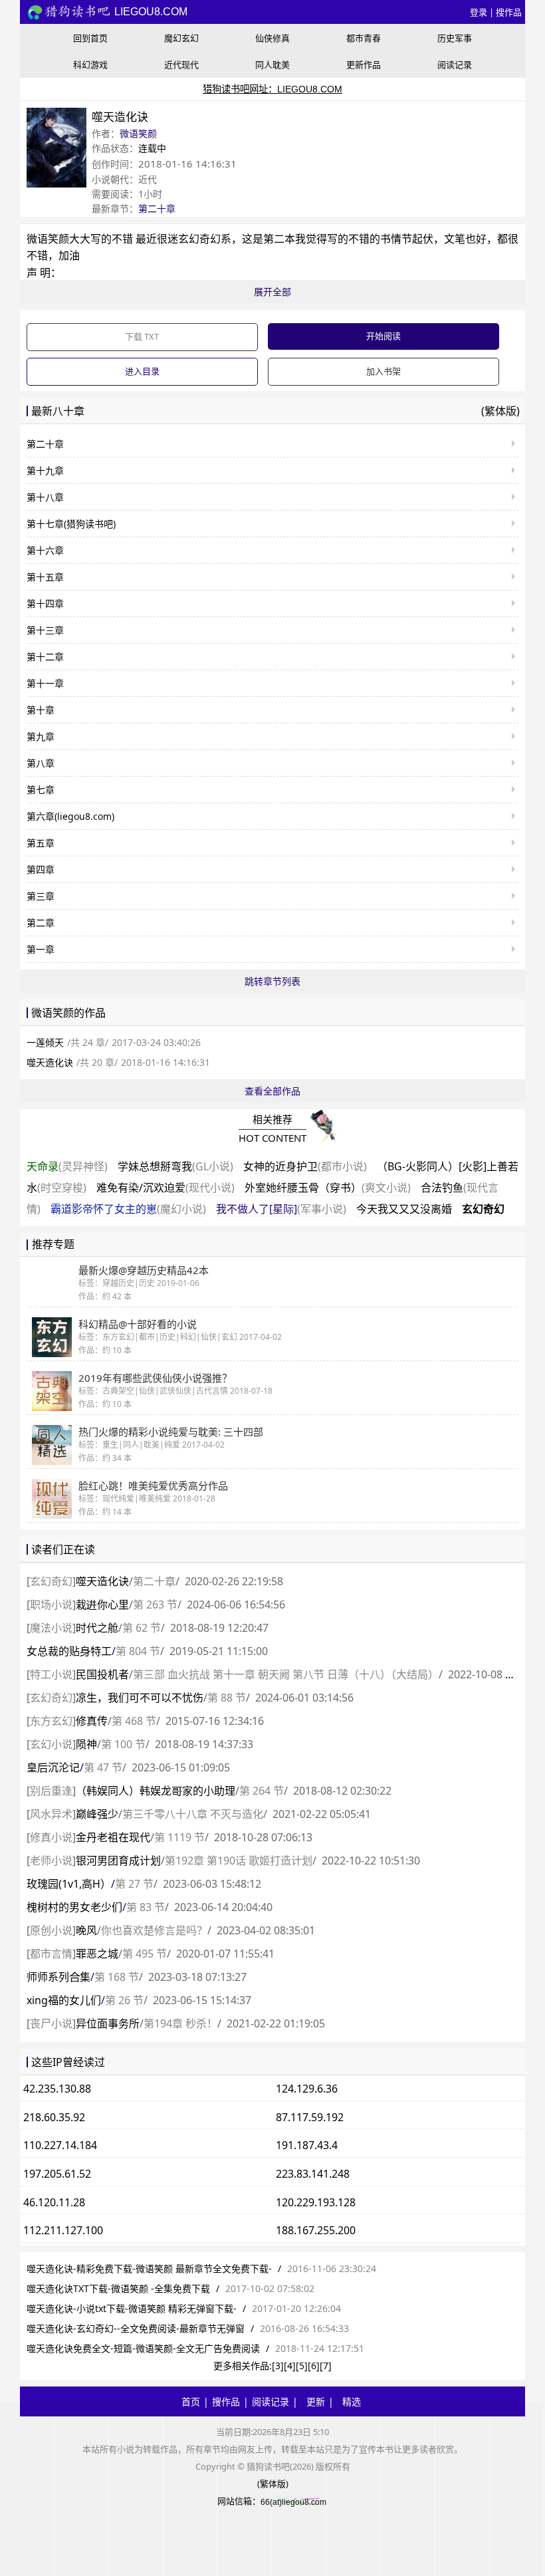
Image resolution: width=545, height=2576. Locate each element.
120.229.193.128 (316, 2202)
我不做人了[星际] (281, 1209)
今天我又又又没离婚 (404, 1209)
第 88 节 (227, 1698)
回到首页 (90, 38)
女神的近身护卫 (305, 1166)
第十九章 (45, 470)
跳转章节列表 (272, 981)
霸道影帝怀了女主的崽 (128, 1209)
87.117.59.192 (310, 2117)
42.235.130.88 (57, 2089)
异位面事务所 (108, 2023)
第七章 (41, 790)
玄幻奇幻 (483, 1209)
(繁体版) (500, 411)
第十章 (41, 710)
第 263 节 (155, 1605)
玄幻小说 (51, 1744)
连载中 (152, 148)
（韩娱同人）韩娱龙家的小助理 (156, 1791)
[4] (290, 2366)
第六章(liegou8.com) (70, 816)
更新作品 (364, 64)
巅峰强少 (97, 1814)
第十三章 (45, 630)
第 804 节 (138, 1651)
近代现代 (181, 64)
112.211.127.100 (63, 2230)
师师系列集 (58, 1977)
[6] (314, 2366)
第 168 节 (117, 1977)
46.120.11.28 (54, 2202)
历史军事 (455, 38)
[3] (278, 2366)
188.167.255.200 (316, 2230)
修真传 (92, 1721)
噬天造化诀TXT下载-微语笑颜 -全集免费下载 (118, 2288)
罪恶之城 (97, 1954)
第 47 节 (103, 1767)
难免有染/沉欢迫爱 (165, 1188)
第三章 (41, 896)
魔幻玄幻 (181, 38)
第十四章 (45, 603)
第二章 (41, 923)
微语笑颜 (138, 133)
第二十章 (157, 208)
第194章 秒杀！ (180, 2023)
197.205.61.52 (57, 2174)
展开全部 (272, 292)
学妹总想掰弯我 (175, 1166)
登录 (479, 12)
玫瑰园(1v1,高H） (69, 1884)
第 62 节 (142, 1628)
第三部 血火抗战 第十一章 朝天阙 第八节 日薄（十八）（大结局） (286, 1674)
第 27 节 (134, 1884)
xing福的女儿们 (64, 2000)
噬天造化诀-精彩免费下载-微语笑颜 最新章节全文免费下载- (149, 2268)
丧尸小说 (51, 2023)
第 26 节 (124, 2000)
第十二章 (45, 657)
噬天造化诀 (50, 1062)
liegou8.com (150, 12)
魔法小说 (51, 1628)
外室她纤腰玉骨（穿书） (328, 1188)
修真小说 (51, 1837)
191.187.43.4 (307, 2145)
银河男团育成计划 (118, 1861)
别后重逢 (51, 1791)
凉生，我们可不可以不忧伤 (140, 1698)
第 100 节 (123, 1744)
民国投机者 (102, 1674)
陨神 (86, 1744)
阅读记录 (455, 64)
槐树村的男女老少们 (74, 1907)
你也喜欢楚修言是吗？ (154, 1930)
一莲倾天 (45, 1042)
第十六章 (45, 550)
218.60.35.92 (54, 2117)
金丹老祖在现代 (113, 1837)
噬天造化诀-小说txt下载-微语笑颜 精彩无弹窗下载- (132, 2308)
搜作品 (509, 12)
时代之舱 (97, 1628)
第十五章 (45, 577)
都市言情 (51, 1954)
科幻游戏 (90, 64)
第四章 (41, 869)
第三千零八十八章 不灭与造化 (193, 1814)
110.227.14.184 (60, 2145)
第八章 (41, 763)
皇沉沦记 (53, 1767)
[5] (302, 2366)
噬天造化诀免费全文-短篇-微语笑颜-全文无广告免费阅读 (143, 2348)
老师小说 (51, 1861)
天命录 (67, 1166)
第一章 (41, 949)
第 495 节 (145, 1954)
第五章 (41, 843)
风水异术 (51, 1814)
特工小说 (51, 1674)
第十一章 (45, 683)
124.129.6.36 (307, 2089)
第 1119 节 (179, 1837)
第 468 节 (134, 1721)
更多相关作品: (243, 2366)
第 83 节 (146, 1907)
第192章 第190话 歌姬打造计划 (239, 1861)
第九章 (41, 736)
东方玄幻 (51, 1721)
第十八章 (45, 497)
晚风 (86, 1930)
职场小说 (51, 1605)
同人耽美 (272, 64)
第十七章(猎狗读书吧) (71, 524)
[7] (326, 2366)
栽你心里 (102, 1605)
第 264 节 (262, 1791)
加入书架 (383, 371)
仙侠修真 (272, 38)
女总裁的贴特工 (69, 1651)
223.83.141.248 (313, 2174)
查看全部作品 (272, 1091)
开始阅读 (383, 336)
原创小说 (51, 1930)
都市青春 (364, 38)
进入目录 (142, 371)
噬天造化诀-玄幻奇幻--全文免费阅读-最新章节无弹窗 (136, 2328)
